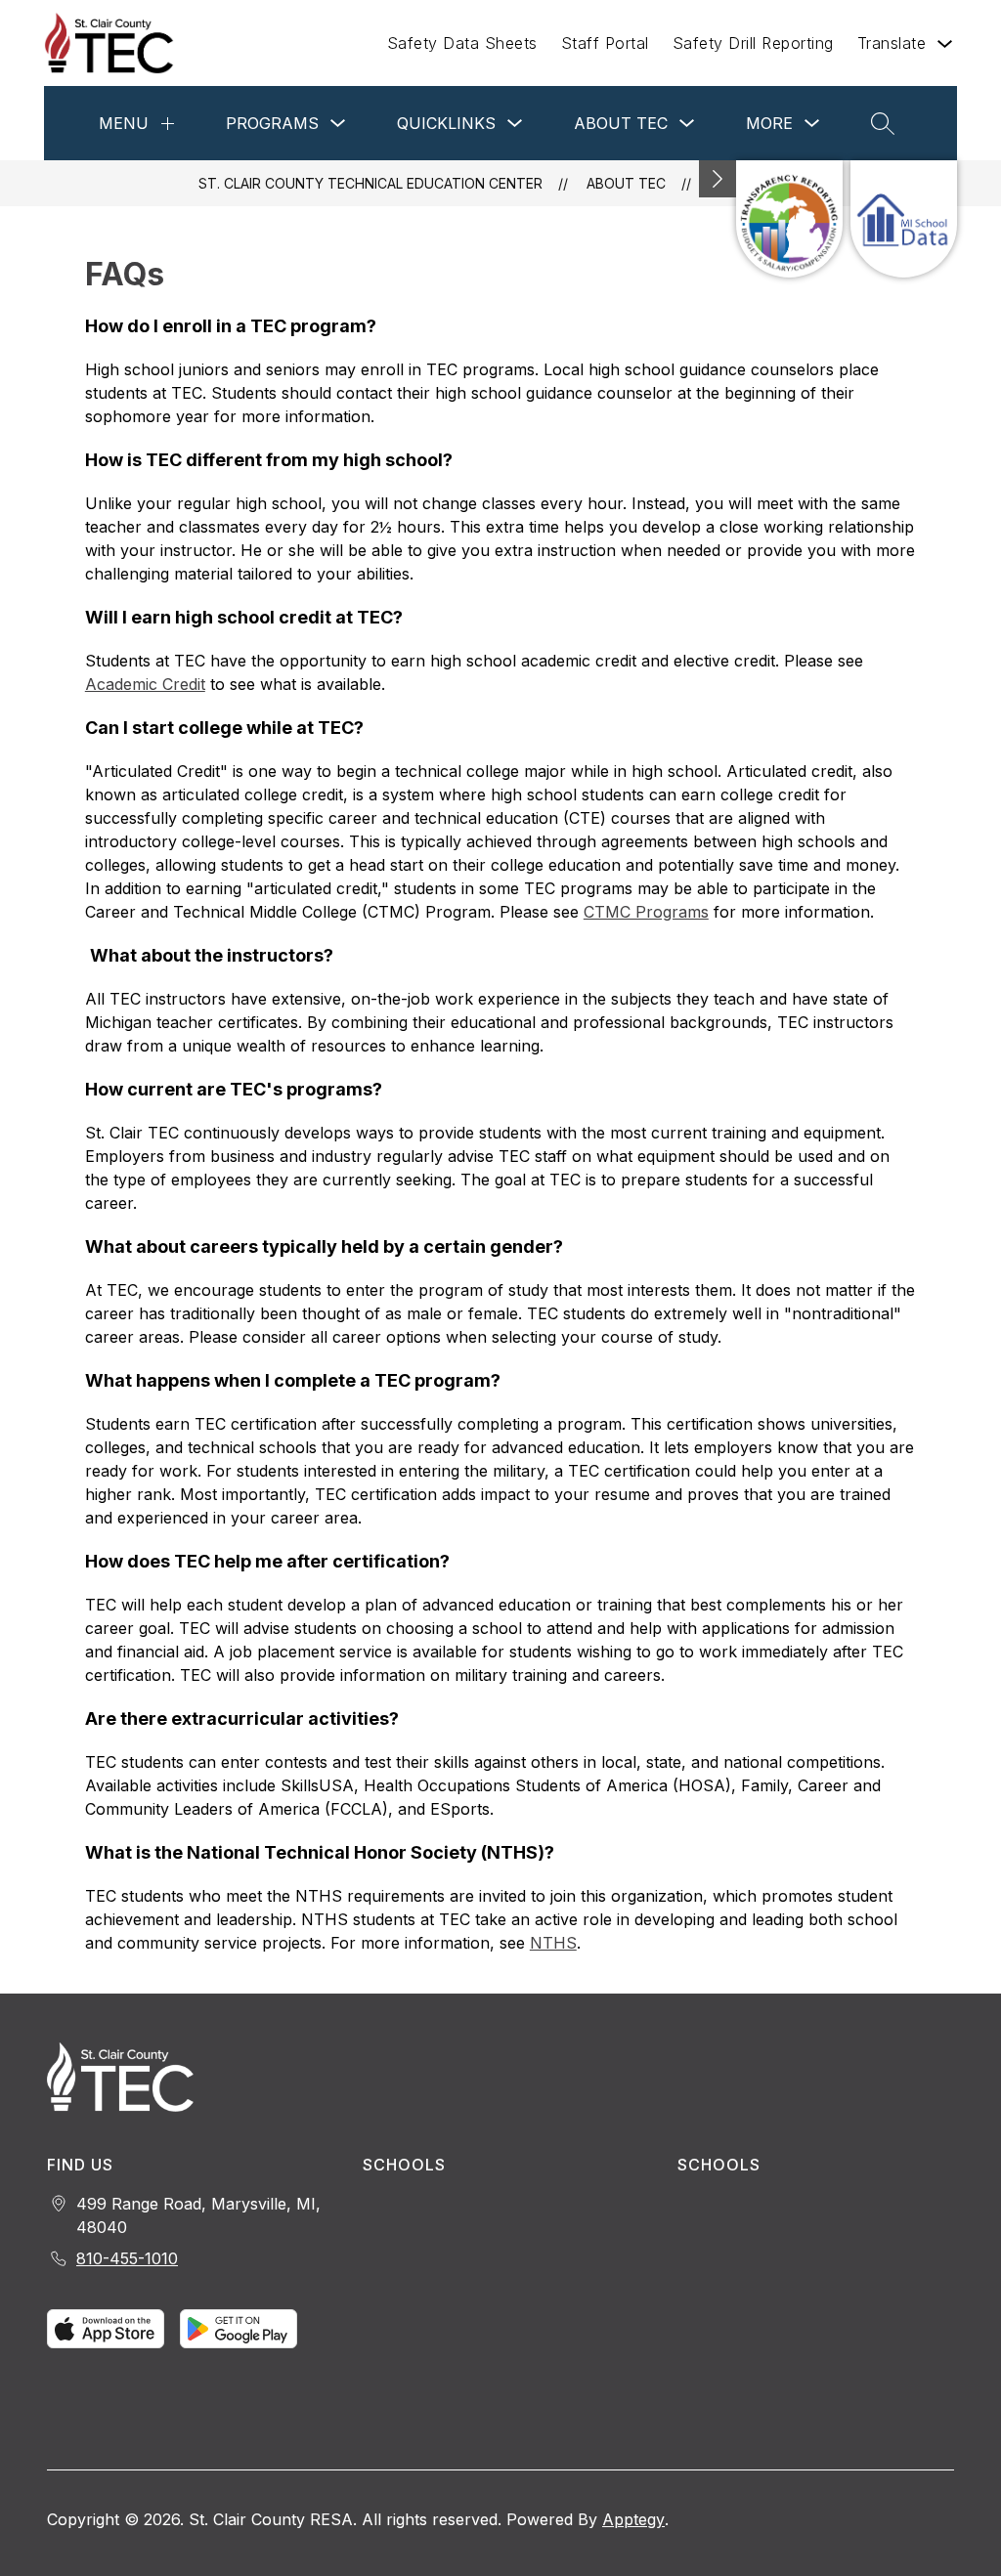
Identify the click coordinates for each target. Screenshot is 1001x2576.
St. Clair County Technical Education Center (370, 183)
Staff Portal (605, 43)
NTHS (553, 1943)
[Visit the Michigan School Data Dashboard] (904, 219)
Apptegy (633, 2519)
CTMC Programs (646, 912)
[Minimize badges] (718, 179)
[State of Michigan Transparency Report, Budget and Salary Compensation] (789, 219)
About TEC (621, 123)
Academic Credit (145, 684)
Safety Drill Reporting (753, 43)
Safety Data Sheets (462, 43)
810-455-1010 (127, 2258)
